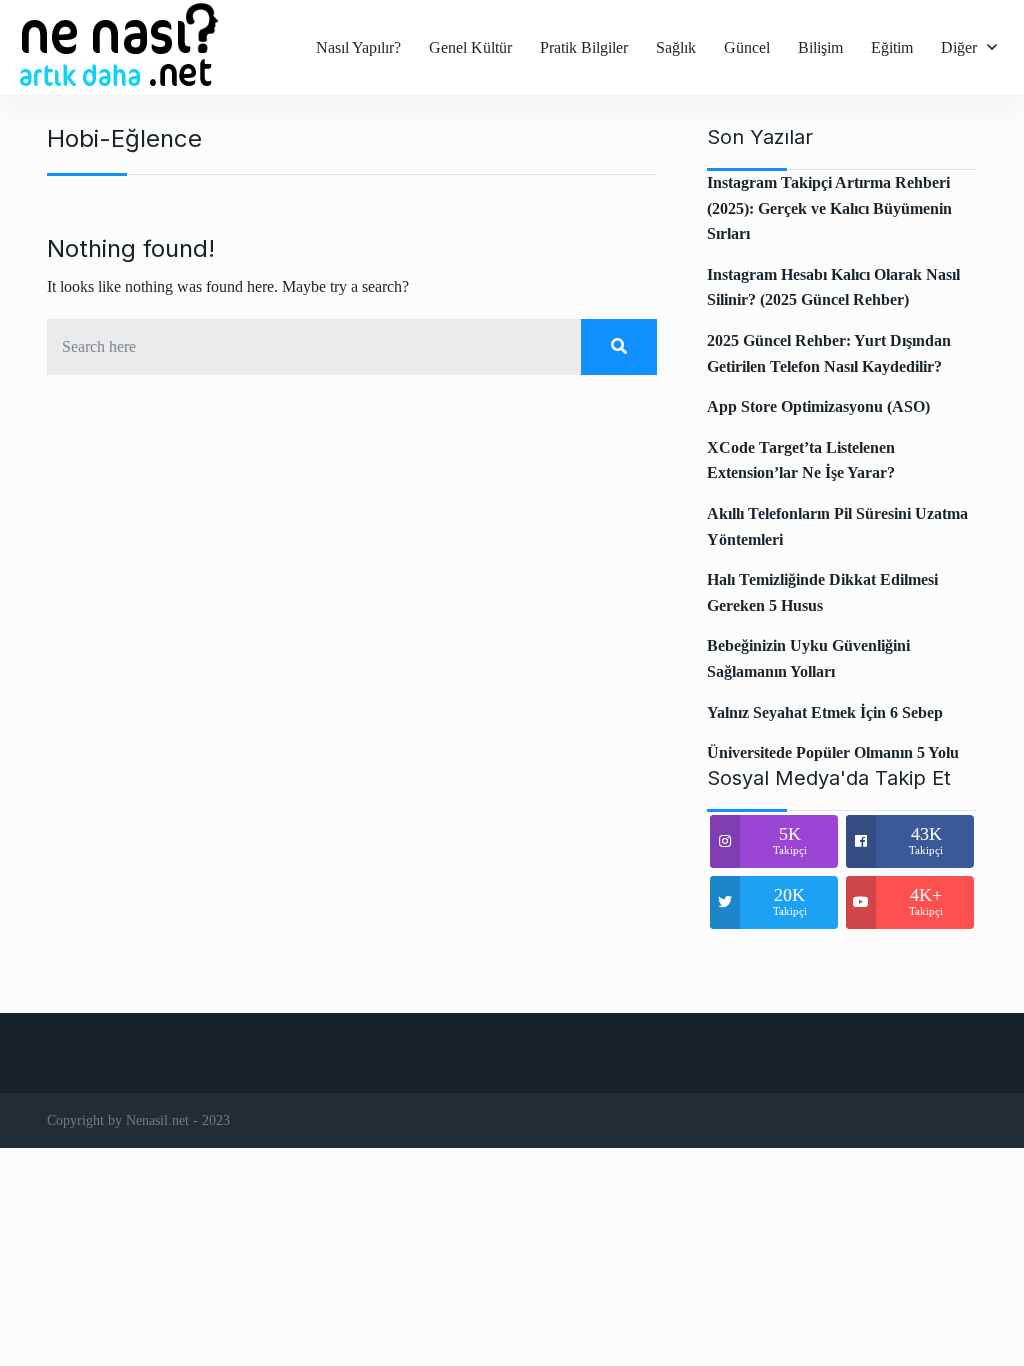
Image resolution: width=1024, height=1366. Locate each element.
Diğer (959, 47)
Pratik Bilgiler (584, 47)
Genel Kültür (470, 47)
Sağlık (676, 47)
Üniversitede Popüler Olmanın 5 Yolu (833, 752)
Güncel (747, 47)
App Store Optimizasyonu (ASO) (818, 406)
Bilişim (820, 47)
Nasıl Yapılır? (358, 47)
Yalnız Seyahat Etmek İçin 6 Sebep (825, 712)
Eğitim (892, 47)
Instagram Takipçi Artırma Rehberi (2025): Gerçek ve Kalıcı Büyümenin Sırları (829, 208)
